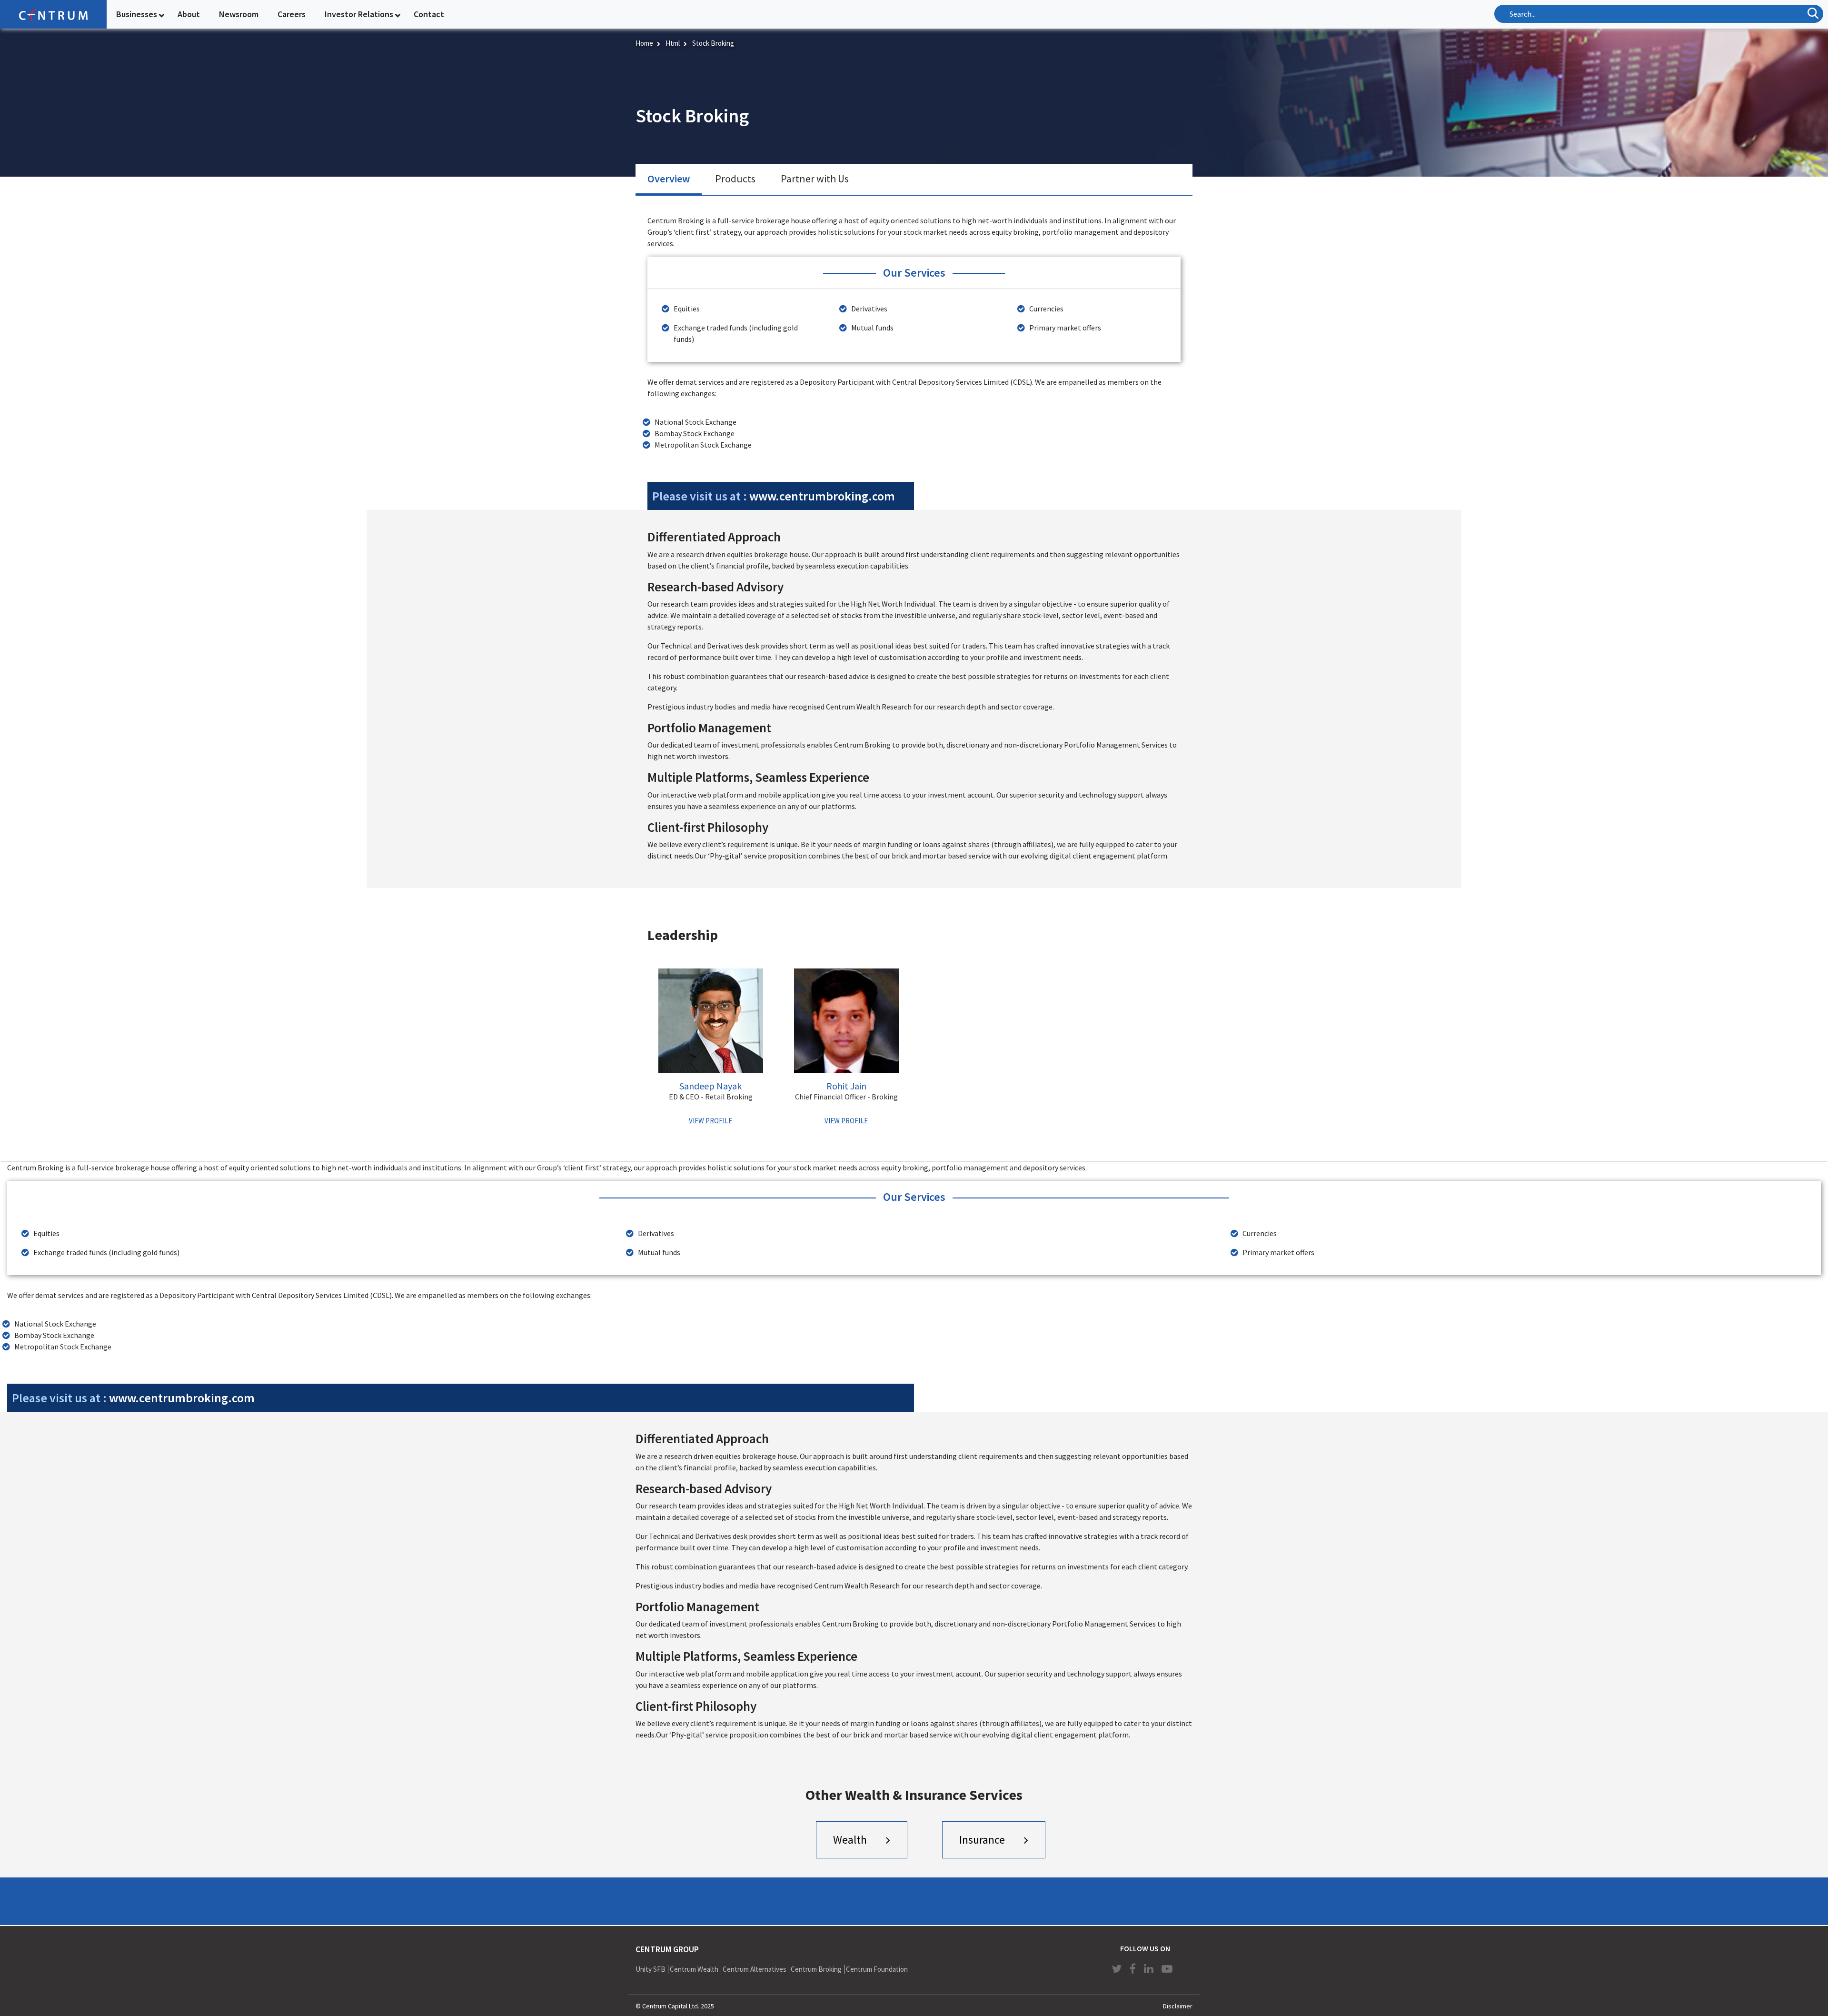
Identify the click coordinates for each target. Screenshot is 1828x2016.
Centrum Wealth (694, 1969)
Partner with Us (815, 179)
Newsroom (239, 14)
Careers (292, 14)
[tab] (669, 180)
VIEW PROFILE (710, 1121)
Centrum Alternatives (755, 1969)
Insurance (982, 1840)
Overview (669, 179)
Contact (429, 14)
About (189, 14)
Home (644, 43)
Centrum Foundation (877, 1969)
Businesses (137, 14)
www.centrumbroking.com (822, 496)
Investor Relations (359, 14)
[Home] (53, 14)
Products (735, 179)
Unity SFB (651, 1969)
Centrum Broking (816, 1969)
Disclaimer (1178, 2006)
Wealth (850, 1840)
